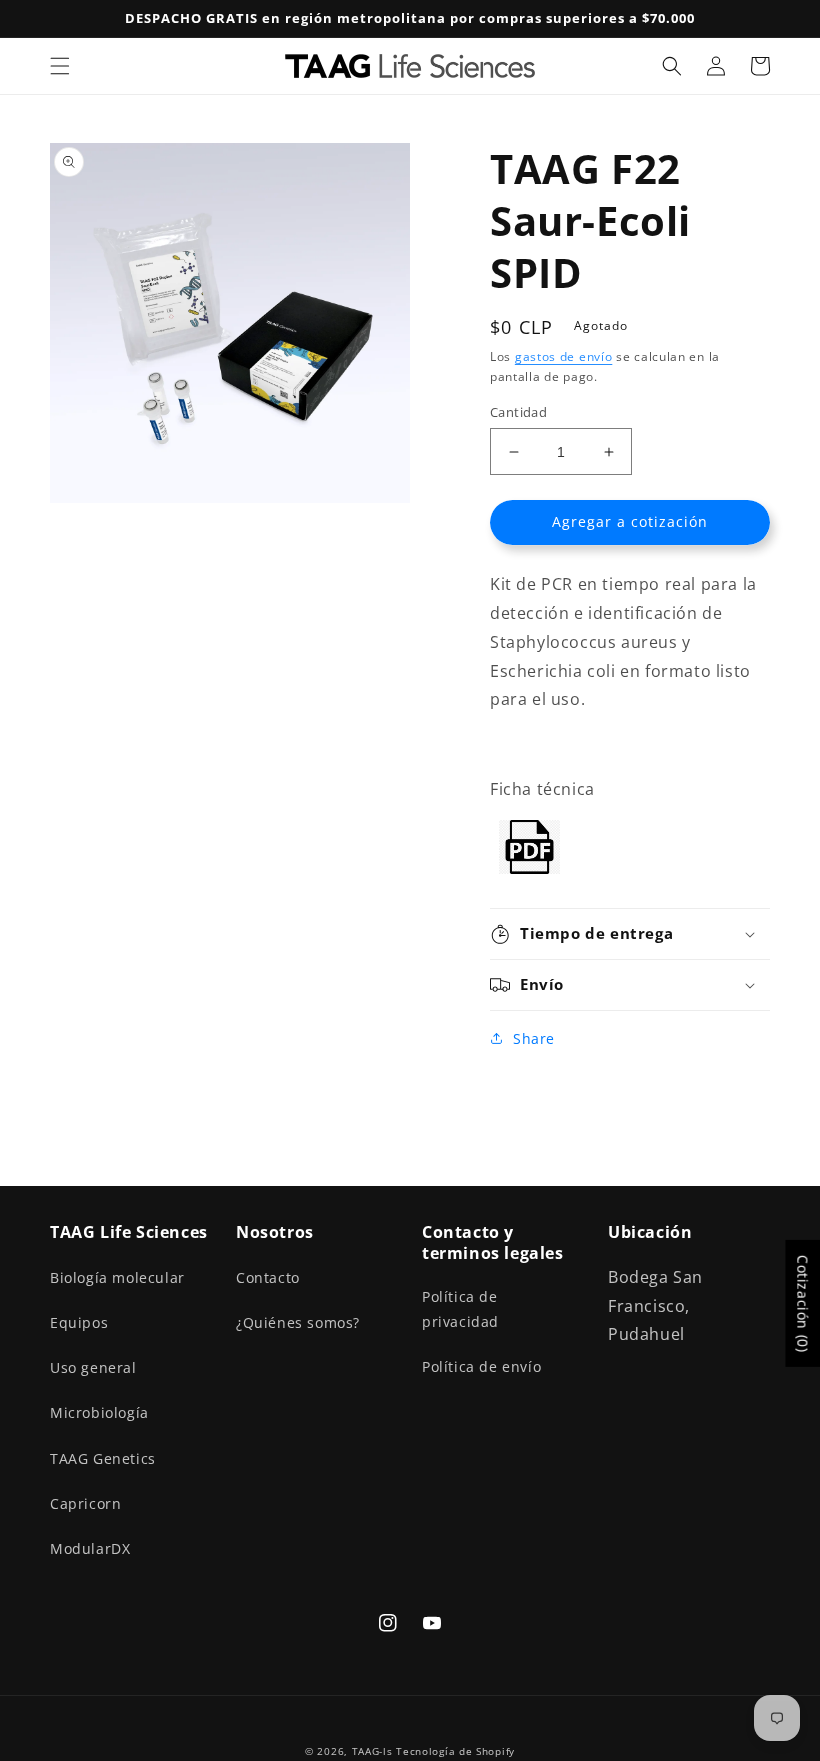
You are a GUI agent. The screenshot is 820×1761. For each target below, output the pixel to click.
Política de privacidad (460, 1309)
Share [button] (534, 1038)
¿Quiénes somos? (298, 1322)
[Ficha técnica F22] (529, 868)
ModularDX (90, 1548)
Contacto (268, 1277)
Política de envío (481, 1366)
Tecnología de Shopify (455, 1751)
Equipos (79, 1322)
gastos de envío (564, 356)
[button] (60, 66)
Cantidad (518, 412)
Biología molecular (117, 1277)
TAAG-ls (372, 1751)
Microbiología (99, 1412)
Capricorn (85, 1503)
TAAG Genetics (103, 1458)
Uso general (93, 1367)
